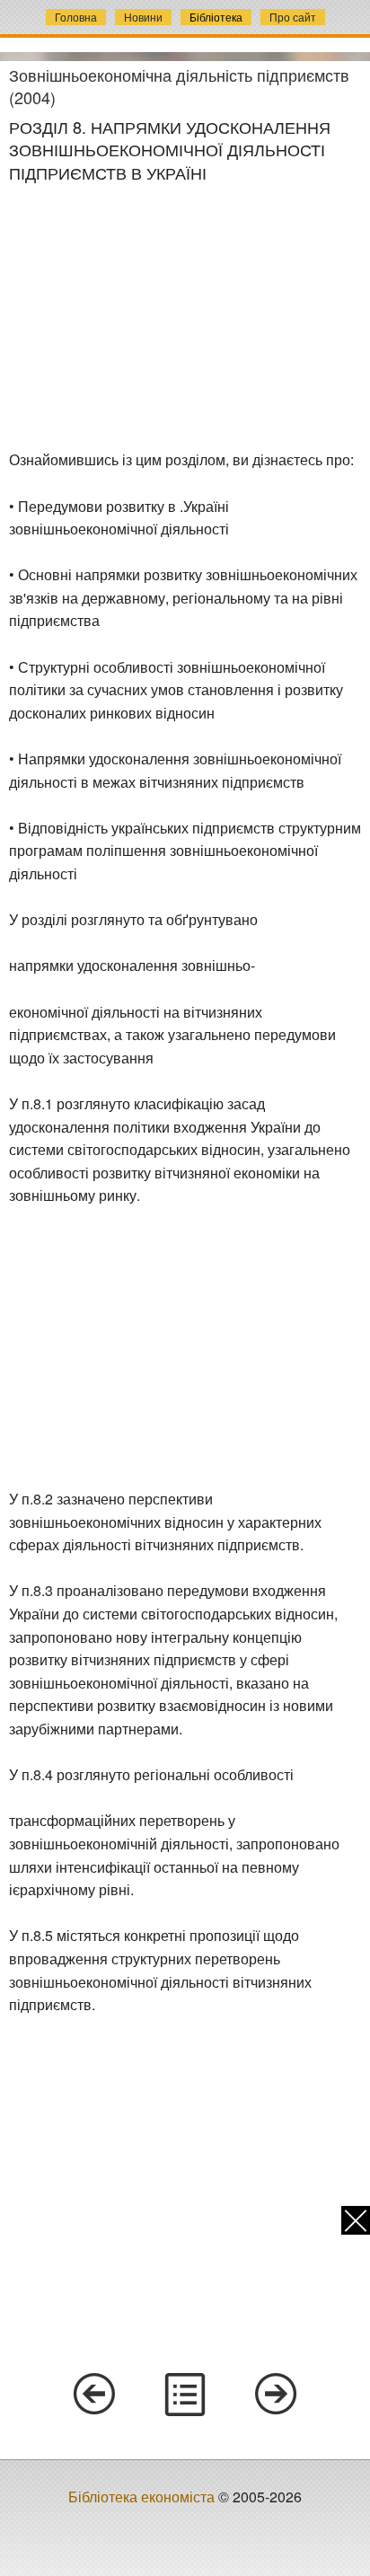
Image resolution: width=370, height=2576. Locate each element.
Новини (143, 17)
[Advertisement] (185, 317)
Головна (76, 17)
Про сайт (293, 17)
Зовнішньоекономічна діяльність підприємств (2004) (179, 86)
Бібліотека (216, 17)
